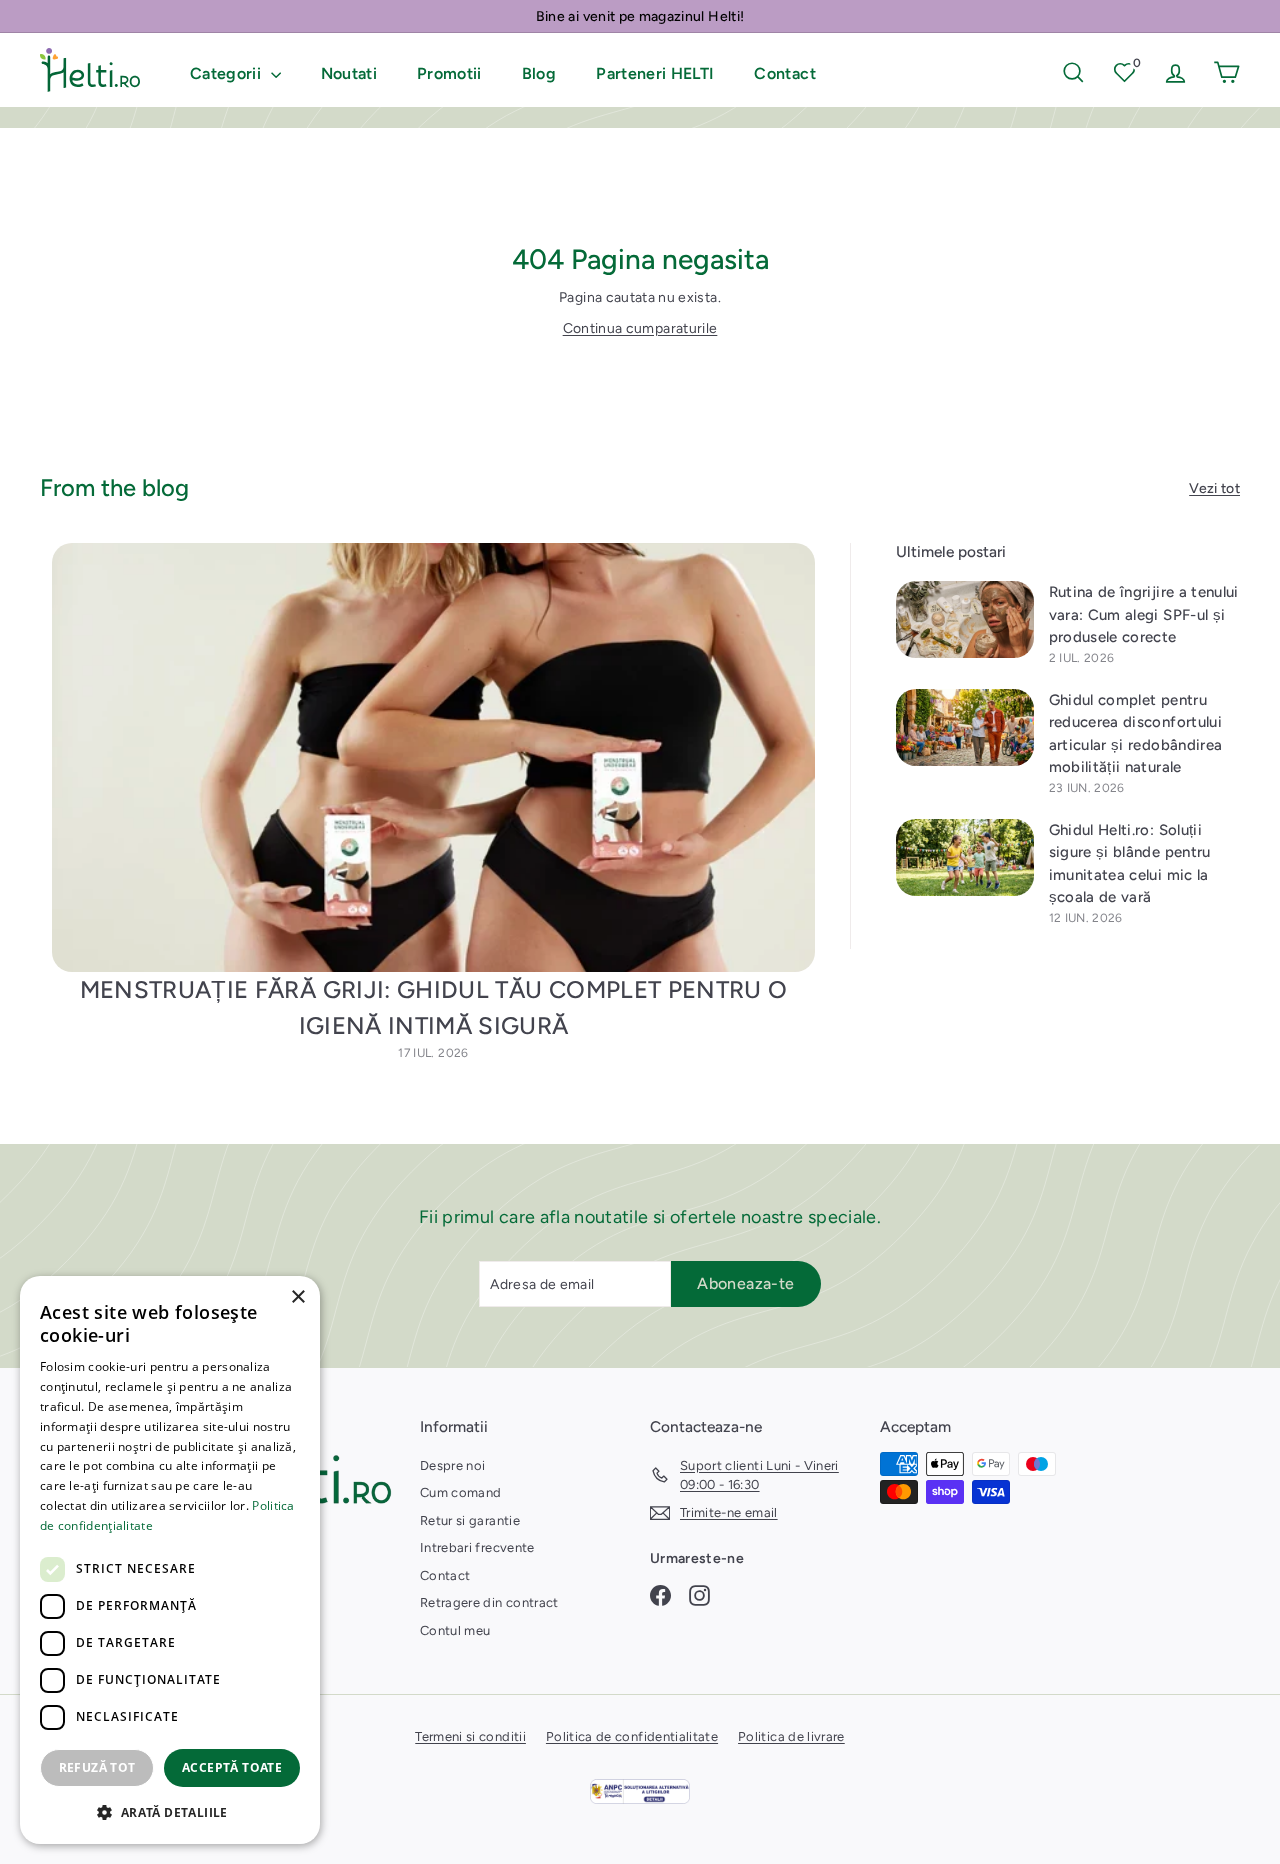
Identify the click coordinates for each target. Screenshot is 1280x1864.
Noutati (349, 73)
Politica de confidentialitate (632, 1736)
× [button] (297, 1297)
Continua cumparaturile (640, 328)
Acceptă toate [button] (232, 1767)
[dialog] (170, 1560)
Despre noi (453, 1465)
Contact (784, 73)
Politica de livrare (791, 1736)
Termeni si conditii (470, 1736)
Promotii (449, 73)
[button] (170, 1812)
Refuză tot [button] (97, 1767)
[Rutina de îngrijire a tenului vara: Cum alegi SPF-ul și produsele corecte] (965, 619)
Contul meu (455, 1630)
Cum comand (461, 1492)
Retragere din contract (489, 1602)
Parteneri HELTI (655, 73)
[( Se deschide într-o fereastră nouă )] (640, 1791)
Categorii (228, 73)
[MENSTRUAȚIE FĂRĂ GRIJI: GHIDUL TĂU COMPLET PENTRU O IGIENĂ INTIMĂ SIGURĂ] (433, 757)
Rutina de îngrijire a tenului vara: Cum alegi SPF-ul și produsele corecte (1144, 614)
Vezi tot (1214, 488)
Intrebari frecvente (477, 1547)
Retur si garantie (470, 1520)
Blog (539, 73)
